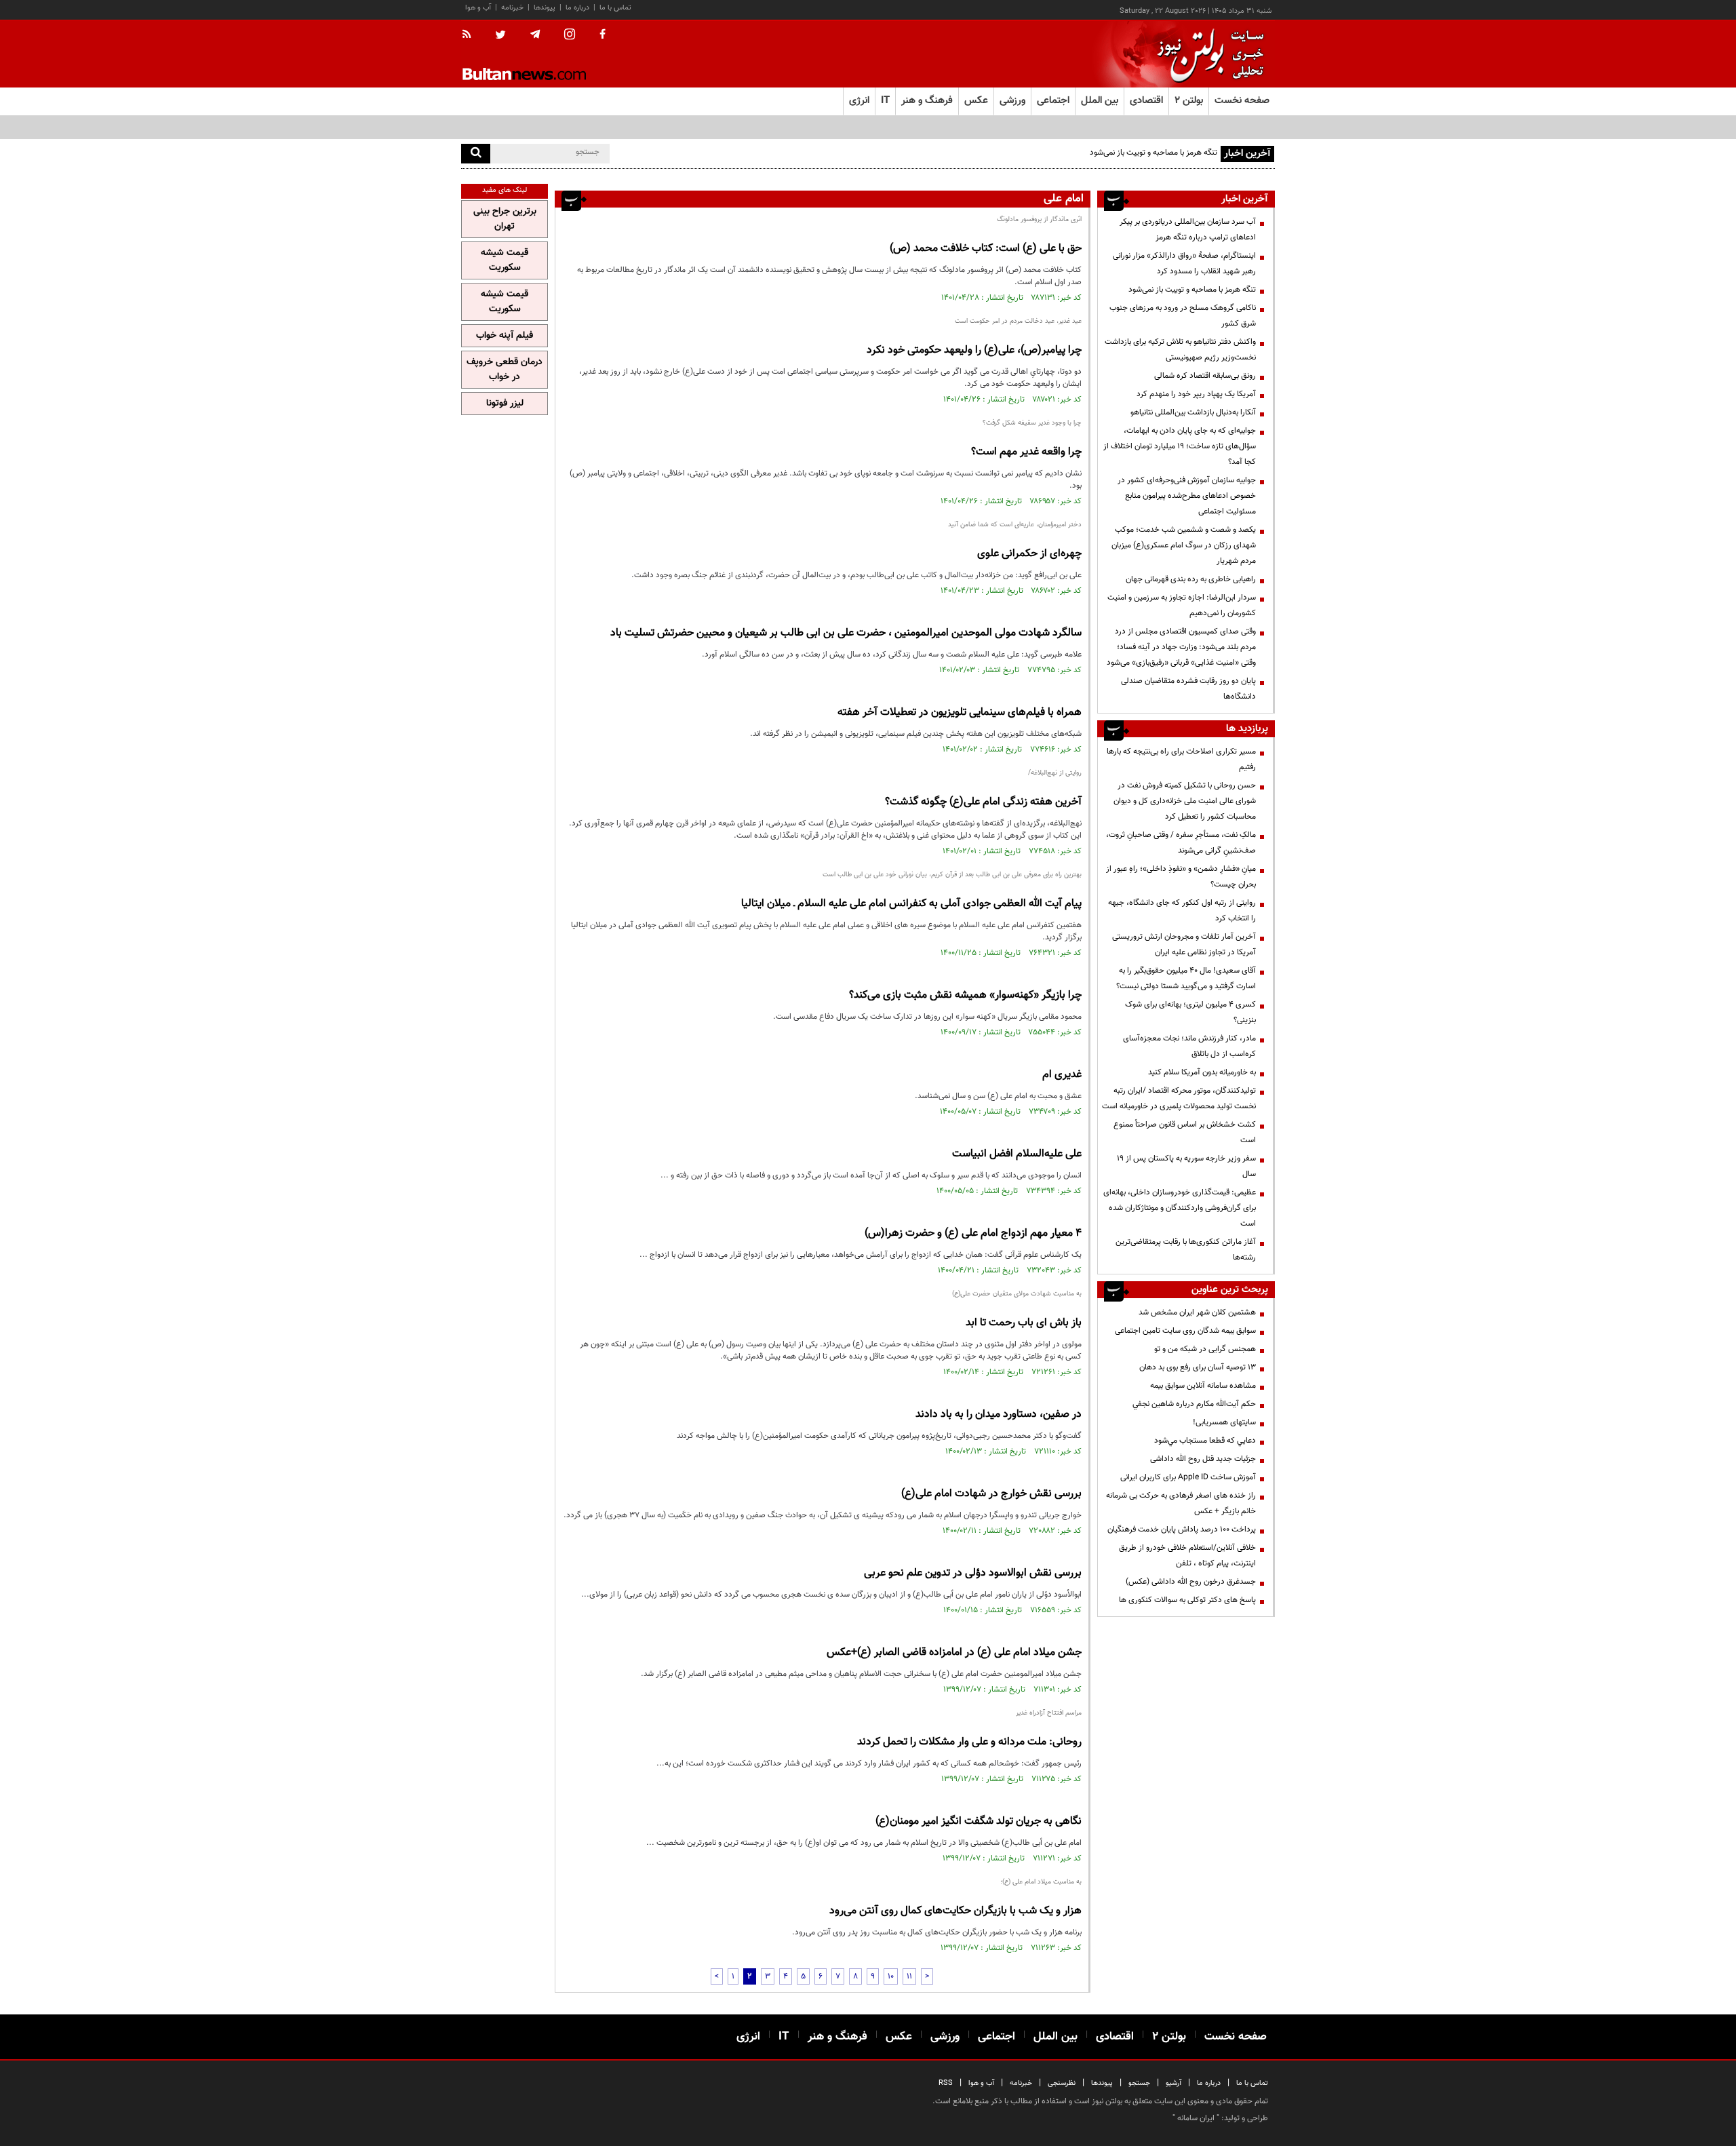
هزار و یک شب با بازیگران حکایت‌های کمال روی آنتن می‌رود (955, 1911)
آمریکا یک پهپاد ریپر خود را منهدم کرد (1196, 394)
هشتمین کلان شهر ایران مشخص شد (1197, 1312)
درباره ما (577, 8)
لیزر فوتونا (505, 404)
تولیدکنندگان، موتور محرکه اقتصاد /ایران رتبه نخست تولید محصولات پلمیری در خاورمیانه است (1179, 1098)
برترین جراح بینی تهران (505, 219)
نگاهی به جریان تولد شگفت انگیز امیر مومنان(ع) (979, 1821)
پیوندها (545, 8)
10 (891, 1976)
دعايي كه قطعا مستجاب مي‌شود (1205, 1441)
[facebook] (603, 35)
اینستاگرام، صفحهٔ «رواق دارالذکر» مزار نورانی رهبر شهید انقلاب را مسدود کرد (1184, 264)
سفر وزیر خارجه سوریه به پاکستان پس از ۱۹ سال (1186, 1166)
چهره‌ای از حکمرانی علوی (1029, 554)
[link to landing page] (1207, 54)
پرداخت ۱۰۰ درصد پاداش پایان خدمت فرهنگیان (1182, 1529)
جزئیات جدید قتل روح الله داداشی (1203, 1459)
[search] (476, 154)
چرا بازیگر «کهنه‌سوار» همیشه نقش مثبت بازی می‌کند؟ (965, 995)
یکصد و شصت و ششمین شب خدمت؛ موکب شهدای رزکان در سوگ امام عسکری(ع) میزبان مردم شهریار (1184, 545)
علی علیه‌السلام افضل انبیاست (1017, 1154)
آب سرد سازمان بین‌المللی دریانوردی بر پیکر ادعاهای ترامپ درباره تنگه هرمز (1188, 230)
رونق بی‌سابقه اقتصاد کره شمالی (1205, 376)
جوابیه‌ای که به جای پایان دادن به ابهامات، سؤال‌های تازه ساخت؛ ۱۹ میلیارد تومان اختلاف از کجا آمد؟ (1180, 446)
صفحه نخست (1242, 101)
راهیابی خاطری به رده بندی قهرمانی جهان (1191, 579)
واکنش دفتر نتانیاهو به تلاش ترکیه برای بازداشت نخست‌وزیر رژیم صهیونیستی (1180, 350)
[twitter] (500, 36)
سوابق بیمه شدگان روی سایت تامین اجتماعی (1185, 1331)
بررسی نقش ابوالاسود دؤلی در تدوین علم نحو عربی (973, 1573)
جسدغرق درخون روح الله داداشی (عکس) (1191, 1582)
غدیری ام (1062, 1075)
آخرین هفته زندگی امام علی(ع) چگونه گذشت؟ (983, 802)
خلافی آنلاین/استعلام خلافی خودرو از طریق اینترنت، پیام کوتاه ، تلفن (1187, 1556)
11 (909, 1976)
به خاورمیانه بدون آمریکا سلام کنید (1202, 1072)
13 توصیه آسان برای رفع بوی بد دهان (1198, 1367)
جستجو (1139, 2083)
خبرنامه (512, 8)
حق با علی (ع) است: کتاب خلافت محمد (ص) (986, 249)
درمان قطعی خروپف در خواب (505, 370)
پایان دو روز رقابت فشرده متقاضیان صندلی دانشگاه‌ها (1188, 689)
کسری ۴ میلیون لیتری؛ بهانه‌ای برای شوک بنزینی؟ (1190, 1012)
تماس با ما (615, 8)
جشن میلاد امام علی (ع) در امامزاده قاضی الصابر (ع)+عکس (954, 1653)
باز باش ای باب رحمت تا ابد (1024, 1323)
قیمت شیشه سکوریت (505, 260)
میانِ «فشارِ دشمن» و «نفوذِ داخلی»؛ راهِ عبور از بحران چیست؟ (1181, 877)
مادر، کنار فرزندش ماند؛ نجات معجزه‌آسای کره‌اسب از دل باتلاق (1189, 1046)
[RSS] (471, 35)
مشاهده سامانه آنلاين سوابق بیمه (1203, 1386)
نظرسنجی (1062, 2083)
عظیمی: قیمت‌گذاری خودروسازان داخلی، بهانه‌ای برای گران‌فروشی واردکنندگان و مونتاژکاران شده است (1180, 1208)
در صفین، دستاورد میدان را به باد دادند (999, 1415)
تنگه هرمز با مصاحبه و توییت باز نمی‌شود (1192, 290)
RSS (946, 2083)
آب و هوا (478, 8)
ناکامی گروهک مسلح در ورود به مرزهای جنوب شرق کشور (1183, 316)
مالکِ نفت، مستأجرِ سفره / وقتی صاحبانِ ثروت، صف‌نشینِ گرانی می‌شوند (1181, 843)
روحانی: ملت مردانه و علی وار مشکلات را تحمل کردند (969, 1742)
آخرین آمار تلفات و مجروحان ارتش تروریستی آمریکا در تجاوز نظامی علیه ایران (1184, 944)
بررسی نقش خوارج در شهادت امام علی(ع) (991, 1494)
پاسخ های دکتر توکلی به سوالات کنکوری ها (1187, 1600)
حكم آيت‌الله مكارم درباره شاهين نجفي (1194, 1404)
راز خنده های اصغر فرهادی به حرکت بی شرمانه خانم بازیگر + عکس (1181, 1503)
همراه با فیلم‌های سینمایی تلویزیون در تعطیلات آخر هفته (960, 713)
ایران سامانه (1196, 2118)
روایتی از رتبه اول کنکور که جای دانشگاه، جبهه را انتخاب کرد (1182, 911)
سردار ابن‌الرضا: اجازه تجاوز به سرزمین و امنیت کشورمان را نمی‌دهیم (1182, 605)
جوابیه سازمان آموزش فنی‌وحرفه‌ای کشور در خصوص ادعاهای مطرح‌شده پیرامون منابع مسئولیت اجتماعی (1187, 496)
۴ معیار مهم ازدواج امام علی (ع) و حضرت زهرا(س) (973, 1233)
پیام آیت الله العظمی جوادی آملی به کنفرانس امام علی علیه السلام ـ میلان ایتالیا (911, 904)
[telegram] (535, 35)
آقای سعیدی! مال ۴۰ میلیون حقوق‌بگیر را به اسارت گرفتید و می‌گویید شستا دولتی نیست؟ (1186, 978)
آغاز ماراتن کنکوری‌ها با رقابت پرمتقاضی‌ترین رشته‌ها (1186, 1250)
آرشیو (1173, 2083)
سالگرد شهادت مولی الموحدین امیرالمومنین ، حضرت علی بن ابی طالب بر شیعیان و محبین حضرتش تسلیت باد (846, 633)
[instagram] (570, 36)
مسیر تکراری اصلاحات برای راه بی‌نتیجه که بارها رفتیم (1181, 759)
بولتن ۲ (1189, 101)
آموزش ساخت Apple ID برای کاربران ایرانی (1188, 1477)
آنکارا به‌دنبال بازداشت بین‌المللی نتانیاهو (1193, 412)
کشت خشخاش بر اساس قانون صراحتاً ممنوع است (1185, 1132)
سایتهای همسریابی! (1224, 1422)
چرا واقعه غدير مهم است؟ (1026, 452)
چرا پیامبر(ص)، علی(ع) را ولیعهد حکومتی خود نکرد (974, 350)
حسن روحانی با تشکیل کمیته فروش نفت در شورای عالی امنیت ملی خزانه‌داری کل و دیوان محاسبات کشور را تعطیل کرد (1185, 801)
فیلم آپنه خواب (505, 336)
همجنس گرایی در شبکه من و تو (1205, 1349)
